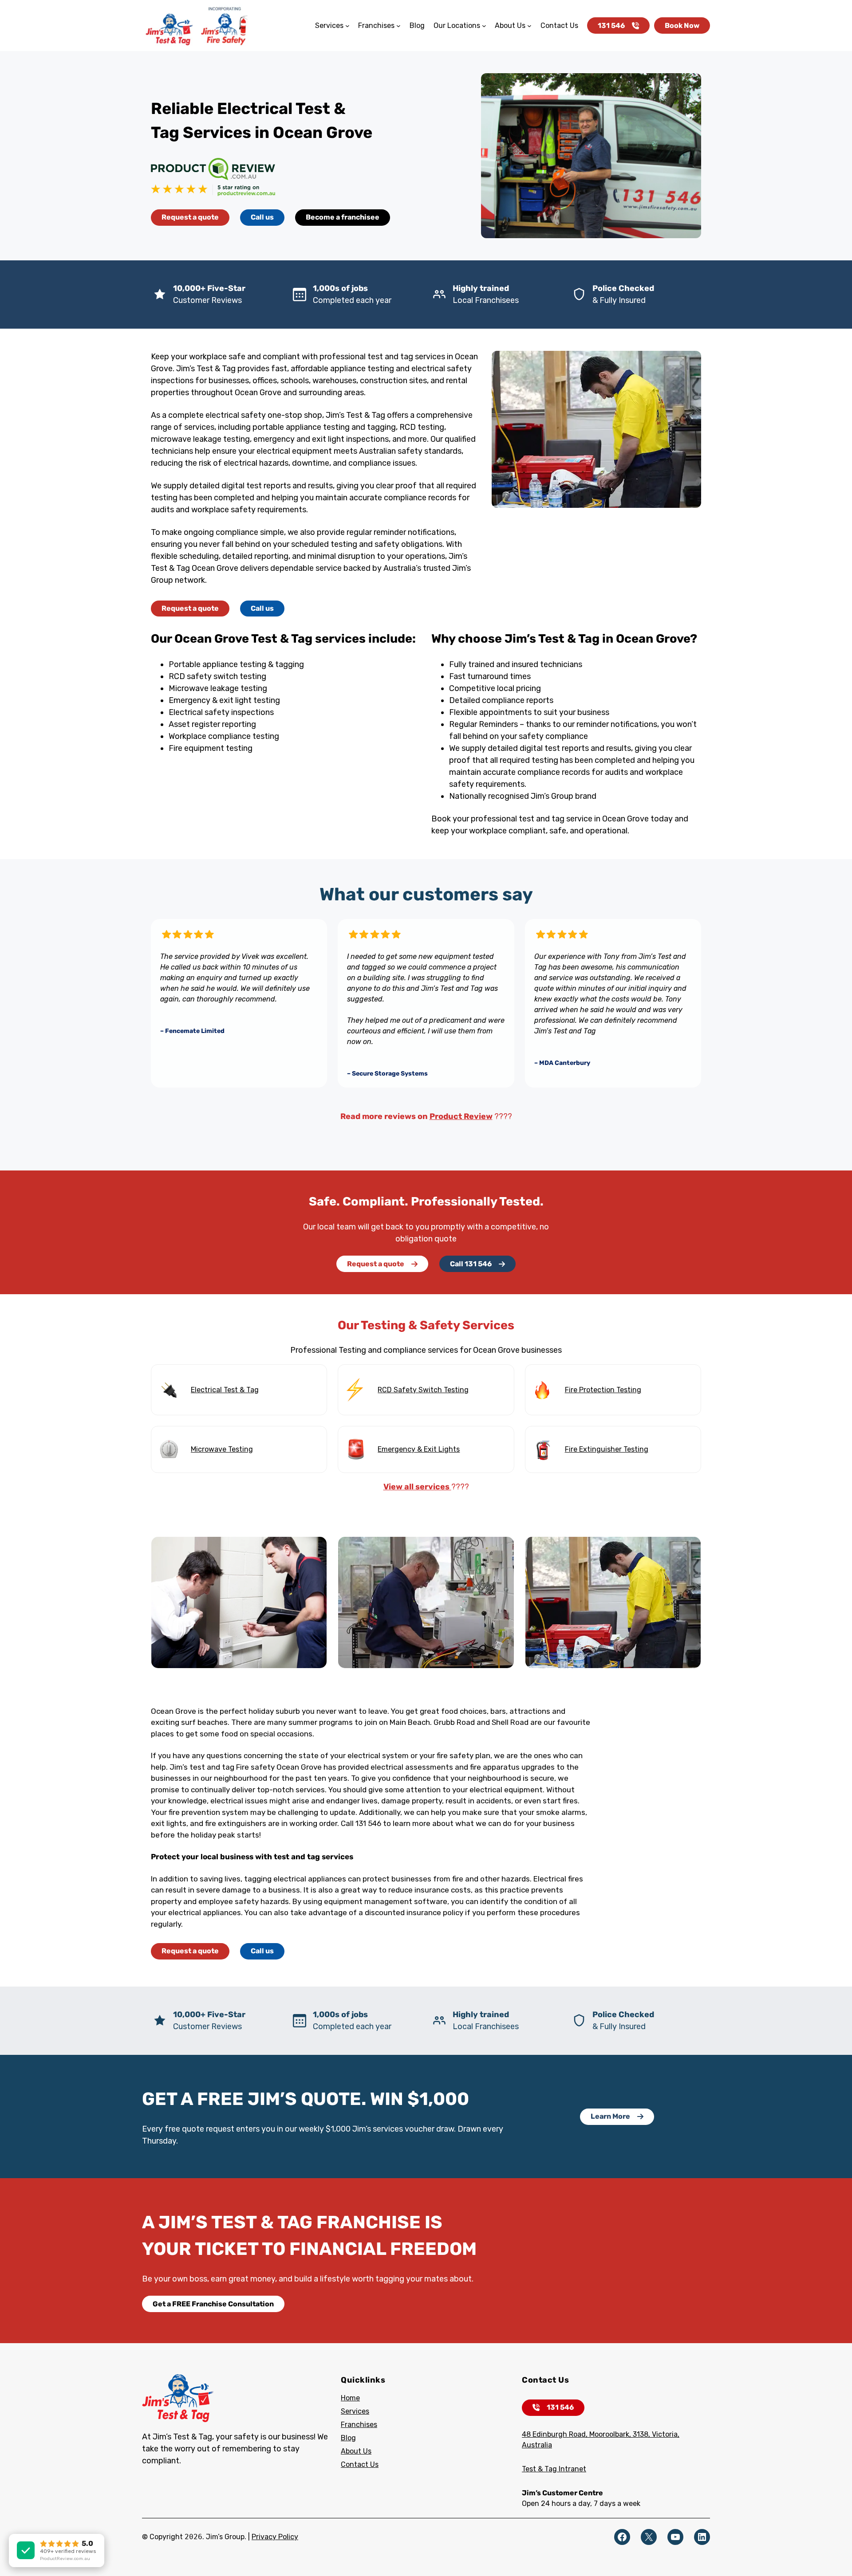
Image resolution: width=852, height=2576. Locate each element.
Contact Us (360, 2464)
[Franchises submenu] (398, 26)
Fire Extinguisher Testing (607, 1449)
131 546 (611, 26)
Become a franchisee (343, 217)
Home (350, 2398)
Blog (348, 2438)
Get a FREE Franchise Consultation (213, 2304)
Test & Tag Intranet (554, 2469)
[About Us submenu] (529, 26)
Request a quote (190, 217)
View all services (417, 1487)
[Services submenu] (347, 26)
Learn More (610, 2116)
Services (355, 2411)
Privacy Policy (275, 2537)
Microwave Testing (222, 1449)
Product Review (461, 1116)
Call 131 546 (471, 1264)
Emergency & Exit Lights (419, 1449)
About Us (356, 2451)
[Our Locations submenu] (484, 26)
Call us (262, 217)
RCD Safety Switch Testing (423, 1390)
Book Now (682, 26)
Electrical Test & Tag (225, 1390)
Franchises (359, 2425)
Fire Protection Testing (603, 1390)
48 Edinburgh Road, (556, 2434)
